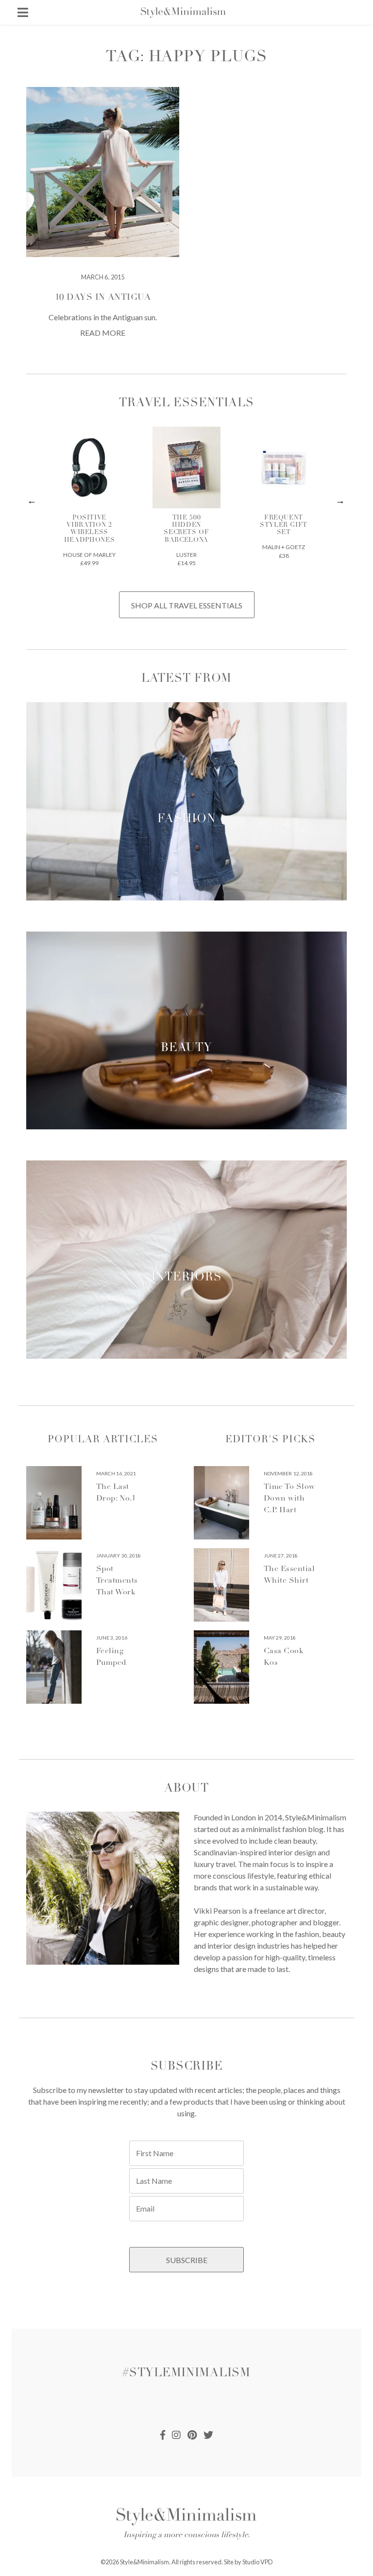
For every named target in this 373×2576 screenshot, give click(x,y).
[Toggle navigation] (23, 12)
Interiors (186, 1278)
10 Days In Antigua (103, 298)
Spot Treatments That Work (117, 1581)
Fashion (186, 820)
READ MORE (103, 333)
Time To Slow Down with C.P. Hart (289, 1499)
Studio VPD (258, 2562)
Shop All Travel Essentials (187, 605)
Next (341, 501)
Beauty (186, 1049)
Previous (32, 501)
